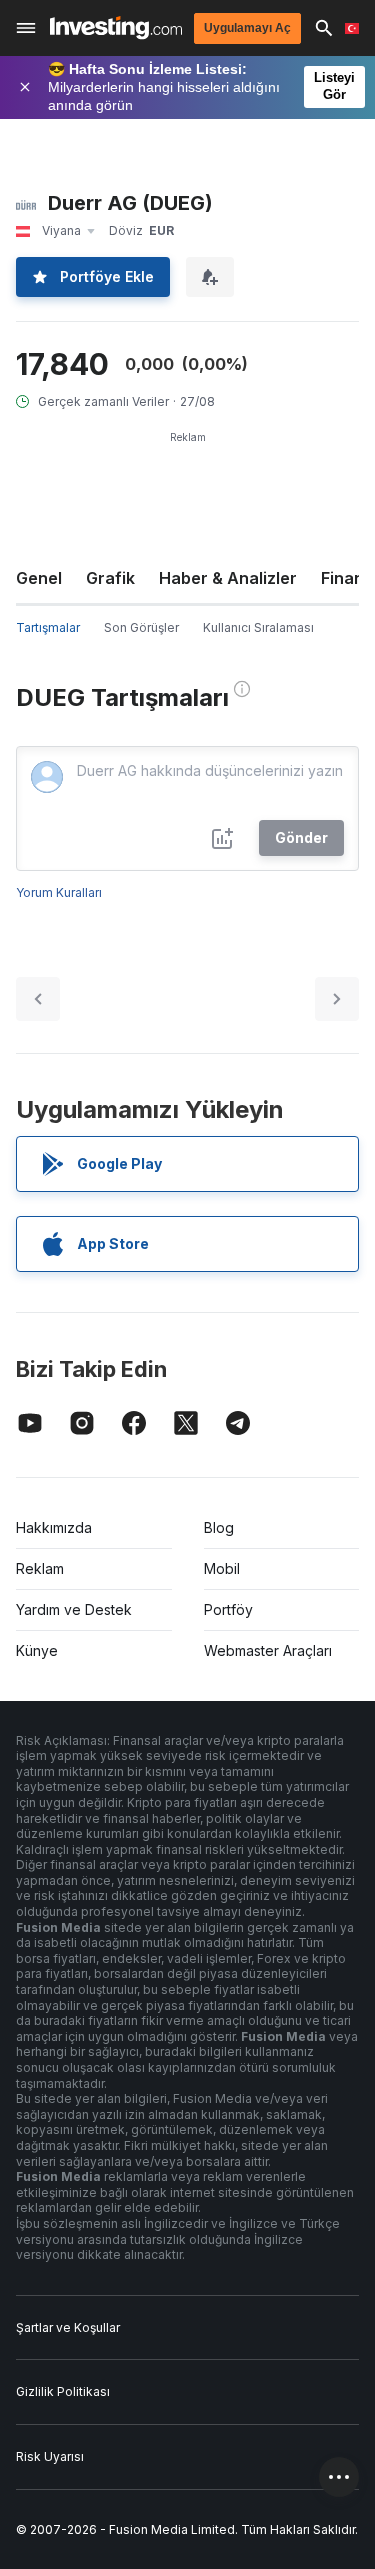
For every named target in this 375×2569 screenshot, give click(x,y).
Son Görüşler (141, 627)
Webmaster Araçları (268, 1650)
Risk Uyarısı (50, 2456)
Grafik (110, 578)
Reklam (40, 1568)
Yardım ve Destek (74, 1609)
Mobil (222, 1568)
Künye (37, 1650)
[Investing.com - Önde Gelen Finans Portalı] (116, 27)
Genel (39, 578)
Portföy (228, 1609)
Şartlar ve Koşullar (68, 2327)
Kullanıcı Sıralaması (258, 627)
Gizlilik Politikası (63, 2391)
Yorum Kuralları (59, 892)
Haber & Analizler (228, 578)
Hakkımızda (54, 1527)
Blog (219, 1527)
